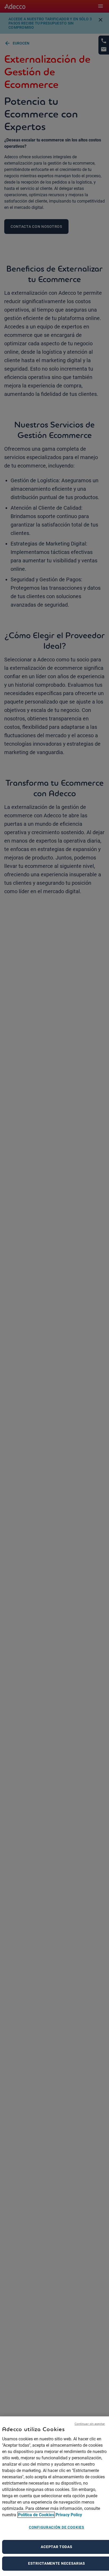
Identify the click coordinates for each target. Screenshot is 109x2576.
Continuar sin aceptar (90, 2424)
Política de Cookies (36, 2515)
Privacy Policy (69, 2515)
